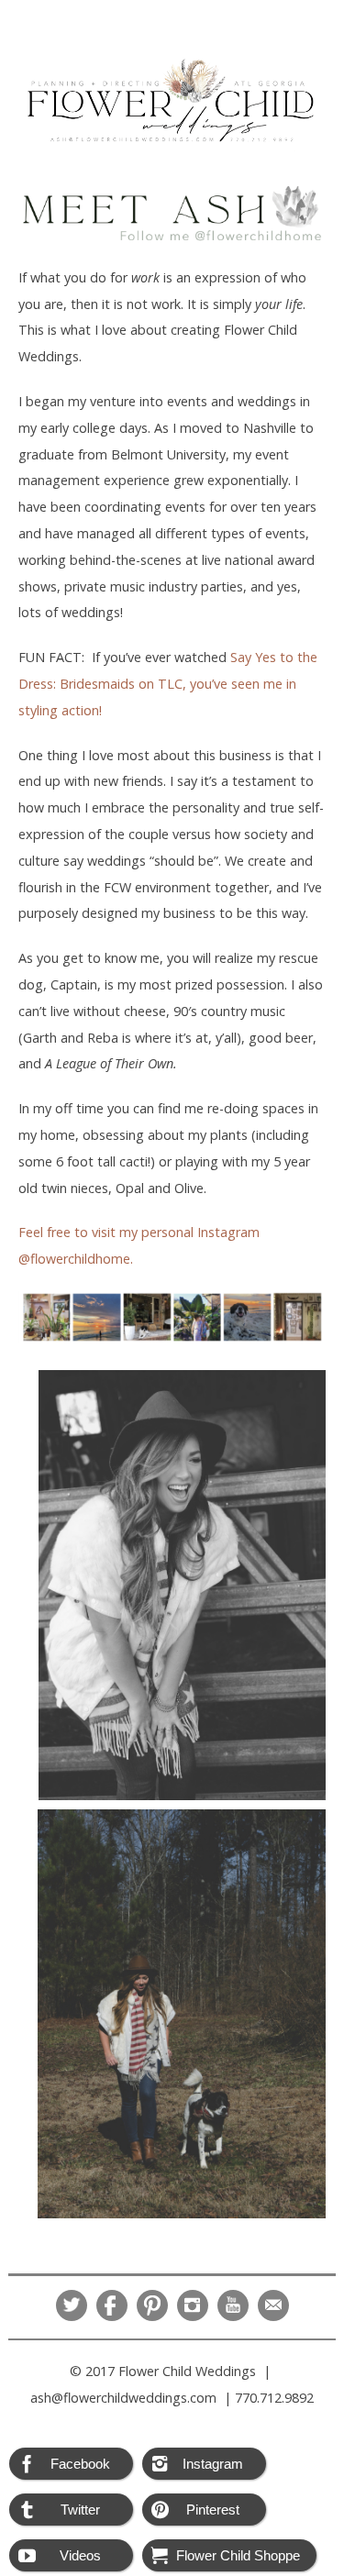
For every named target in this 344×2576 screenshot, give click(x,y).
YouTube (233, 2305)
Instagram (193, 2305)
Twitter (72, 2305)
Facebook (112, 2305)
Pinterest (152, 2305)
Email (273, 2305)
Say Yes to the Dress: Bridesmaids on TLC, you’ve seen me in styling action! (168, 684)
